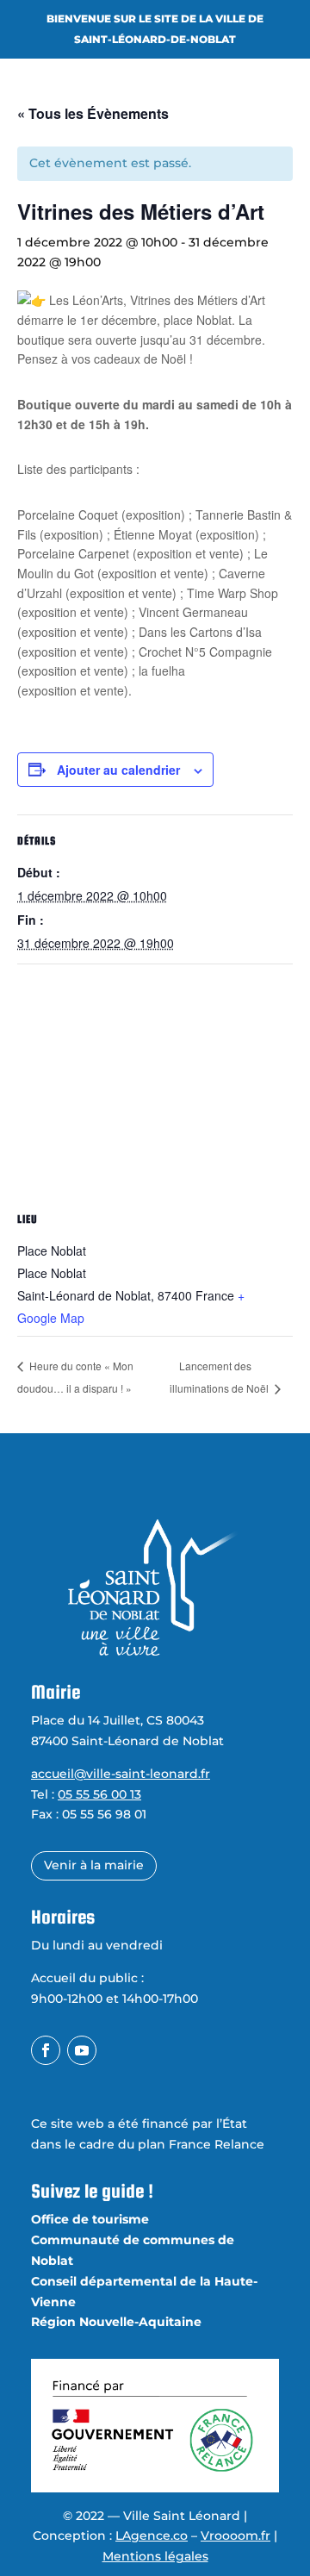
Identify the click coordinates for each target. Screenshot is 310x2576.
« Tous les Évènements (93, 113)
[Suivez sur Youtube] (82, 2050)
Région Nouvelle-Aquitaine (116, 2322)
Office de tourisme (90, 2219)
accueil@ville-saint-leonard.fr (121, 1774)
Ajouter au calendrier (118, 770)
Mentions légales (155, 2556)
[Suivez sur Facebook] (46, 2050)
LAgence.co (152, 2535)
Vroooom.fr (236, 2535)
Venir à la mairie (94, 1865)
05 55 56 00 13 (99, 1794)
